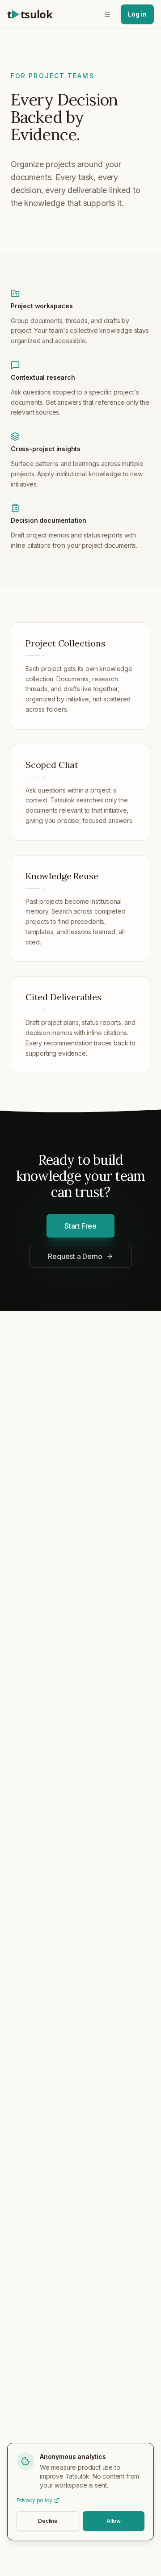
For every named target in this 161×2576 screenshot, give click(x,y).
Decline (48, 2521)
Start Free (80, 1226)
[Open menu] (107, 14)
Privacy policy (34, 2500)
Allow (114, 2521)
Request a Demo (75, 1256)
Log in (137, 14)
